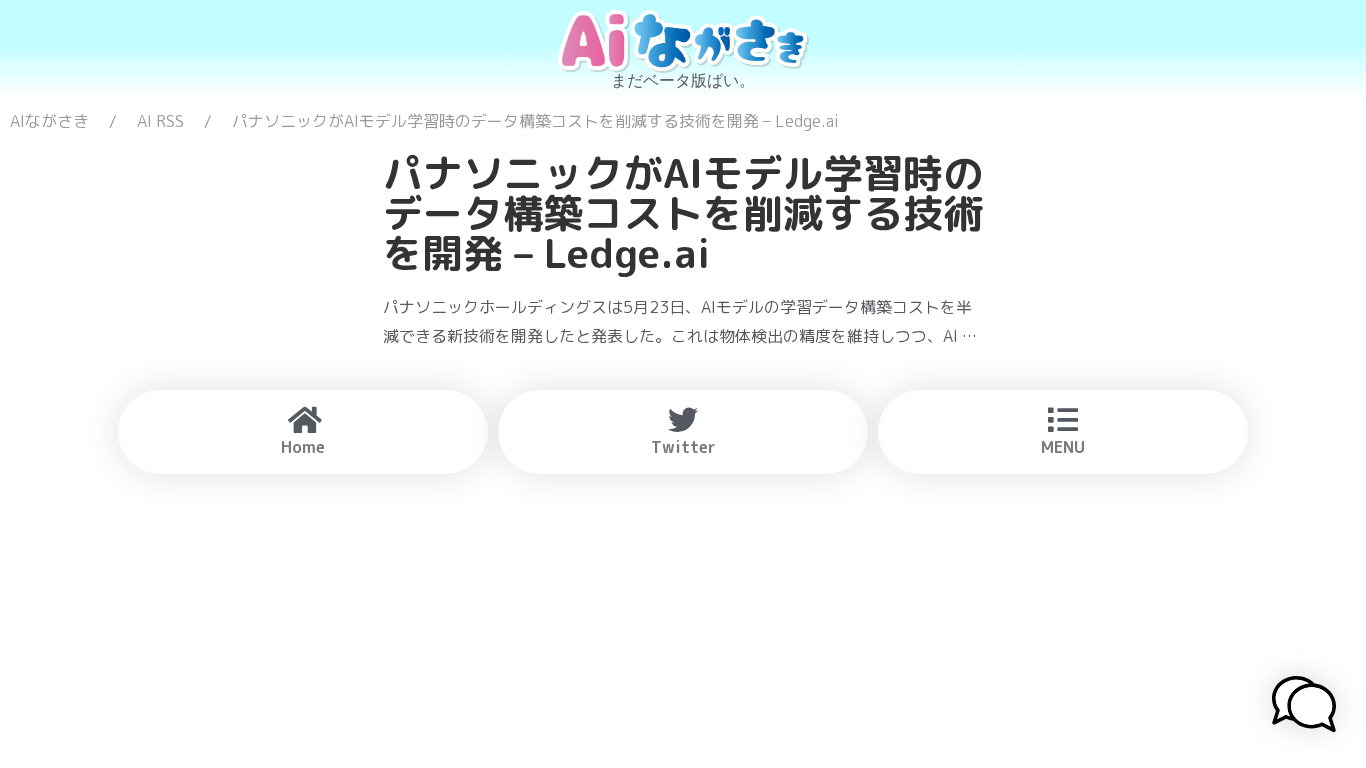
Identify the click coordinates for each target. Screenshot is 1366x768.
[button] (1304, 707)
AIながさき (49, 121)
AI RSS (160, 121)
